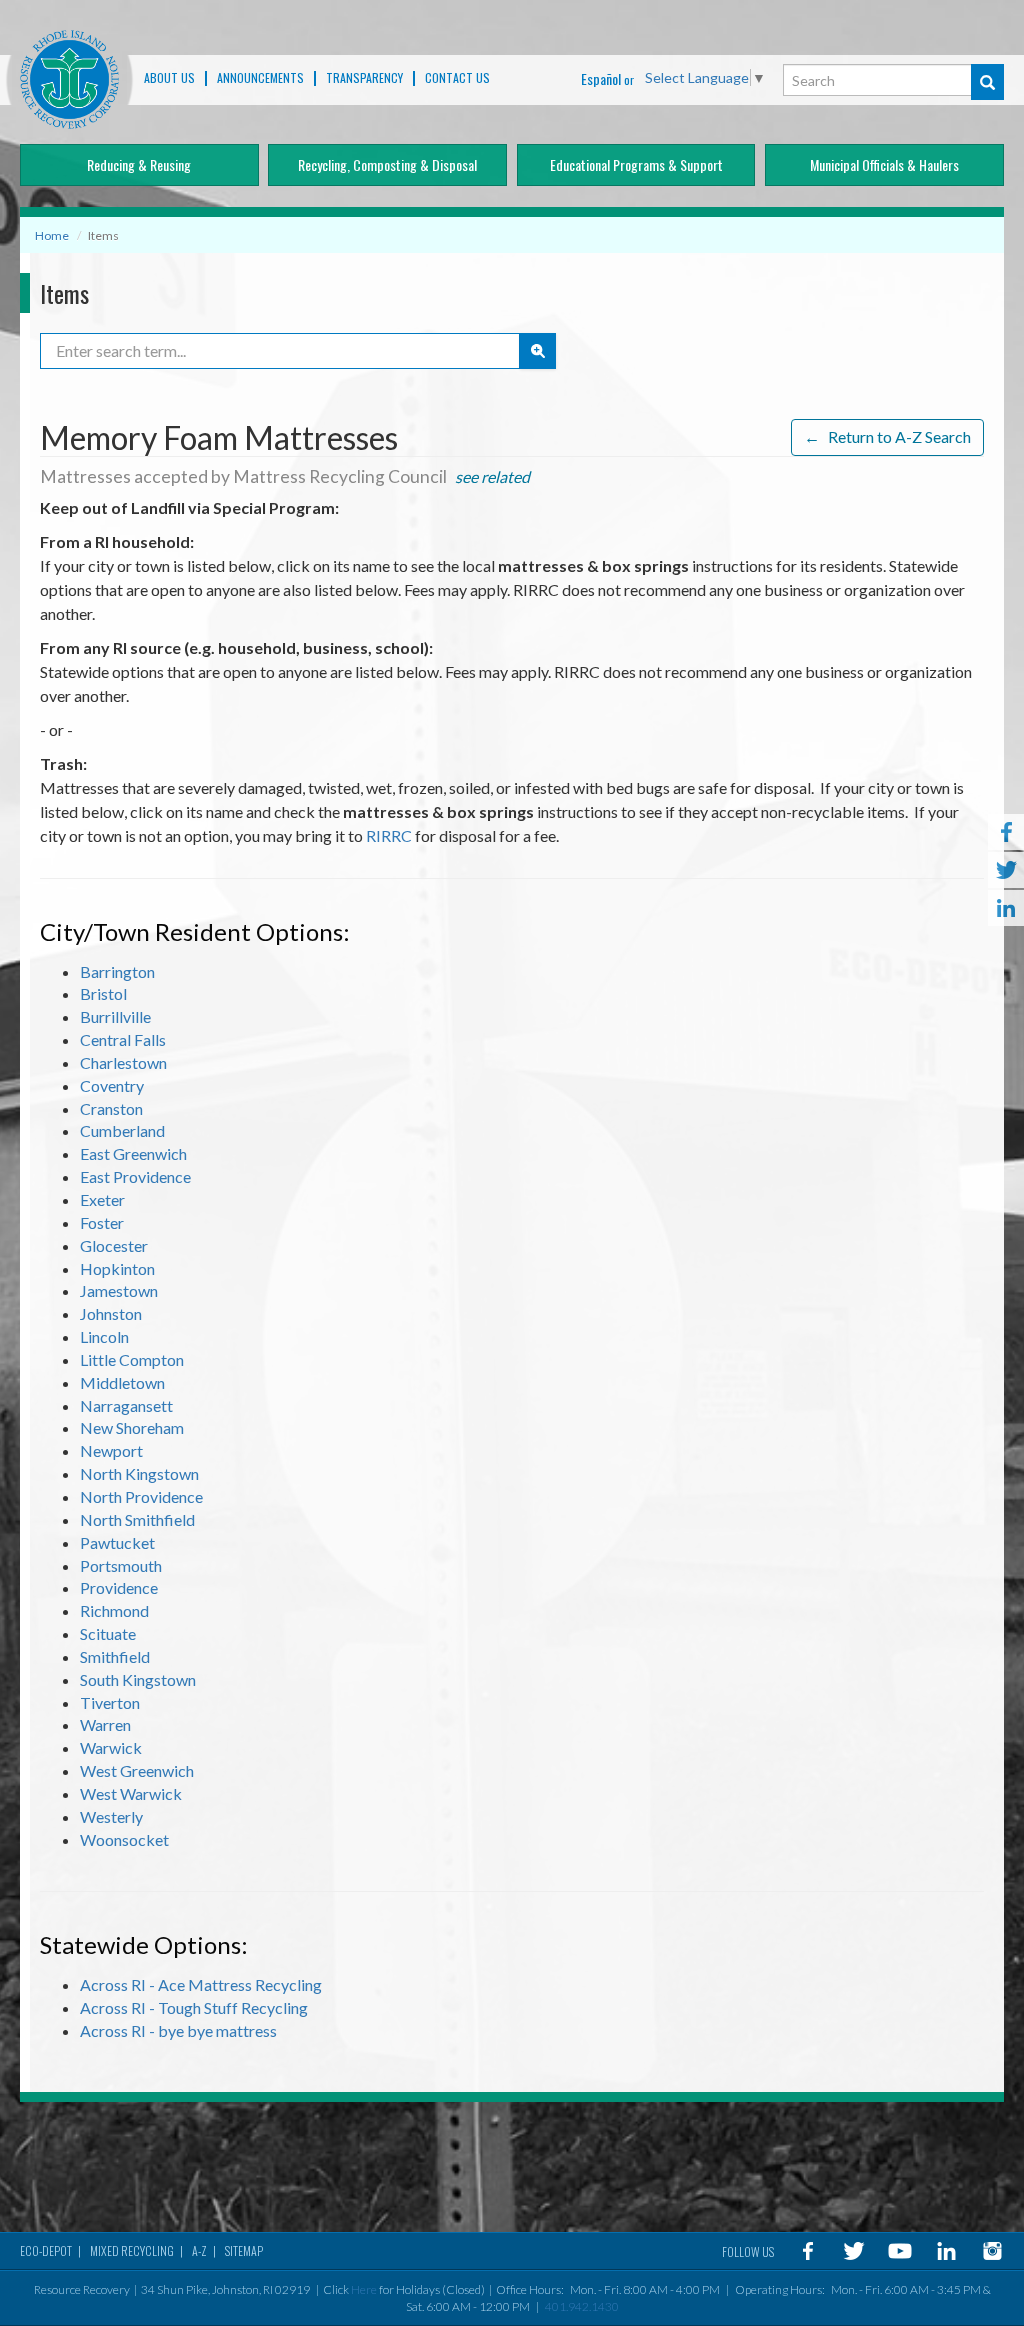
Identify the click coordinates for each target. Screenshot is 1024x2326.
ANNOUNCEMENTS (260, 78)
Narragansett (126, 1405)
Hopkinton (117, 1268)
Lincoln (104, 1336)
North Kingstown (139, 1473)
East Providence (135, 1176)
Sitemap (244, 2250)
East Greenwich (133, 1153)
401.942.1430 (582, 2306)
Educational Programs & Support (636, 164)
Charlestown (123, 1062)
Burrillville (115, 1016)
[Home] (69, 79)
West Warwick (131, 1793)
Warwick (111, 1747)
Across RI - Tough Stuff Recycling (194, 2007)
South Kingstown (138, 1679)
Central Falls (123, 1039)
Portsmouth (121, 1565)
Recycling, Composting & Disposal (387, 164)
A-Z (199, 2250)
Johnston (111, 1313)
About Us (169, 78)
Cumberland (122, 1130)
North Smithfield (137, 1519)
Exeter (102, 1199)
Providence (119, 1587)
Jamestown (119, 1290)
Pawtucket (117, 1542)
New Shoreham (132, 1427)
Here (364, 2289)
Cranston (111, 1108)
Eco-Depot (46, 2250)
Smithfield (115, 1656)
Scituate (108, 1633)
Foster (102, 1222)
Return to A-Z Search (887, 436)
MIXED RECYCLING (132, 2250)
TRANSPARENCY (364, 78)
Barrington (117, 971)
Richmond (114, 1610)
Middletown (122, 1382)
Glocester (114, 1245)
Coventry (112, 1085)
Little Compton (132, 1359)
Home (52, 235)
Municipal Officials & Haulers (884, 164)
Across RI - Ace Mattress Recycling (201, 1984)
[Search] (987, 82)
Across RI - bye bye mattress (178, 2030)
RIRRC (389, 835)
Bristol (103, 993)
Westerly (111, 1816)
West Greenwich (137, 1770)
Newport (111, 1450)
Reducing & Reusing (139, 164)
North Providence (141, 1496)
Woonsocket (124, 1839)
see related (492, 477)
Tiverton (110, 1702)
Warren (105, 1724)
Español (601, 78)
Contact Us (457, 78)
